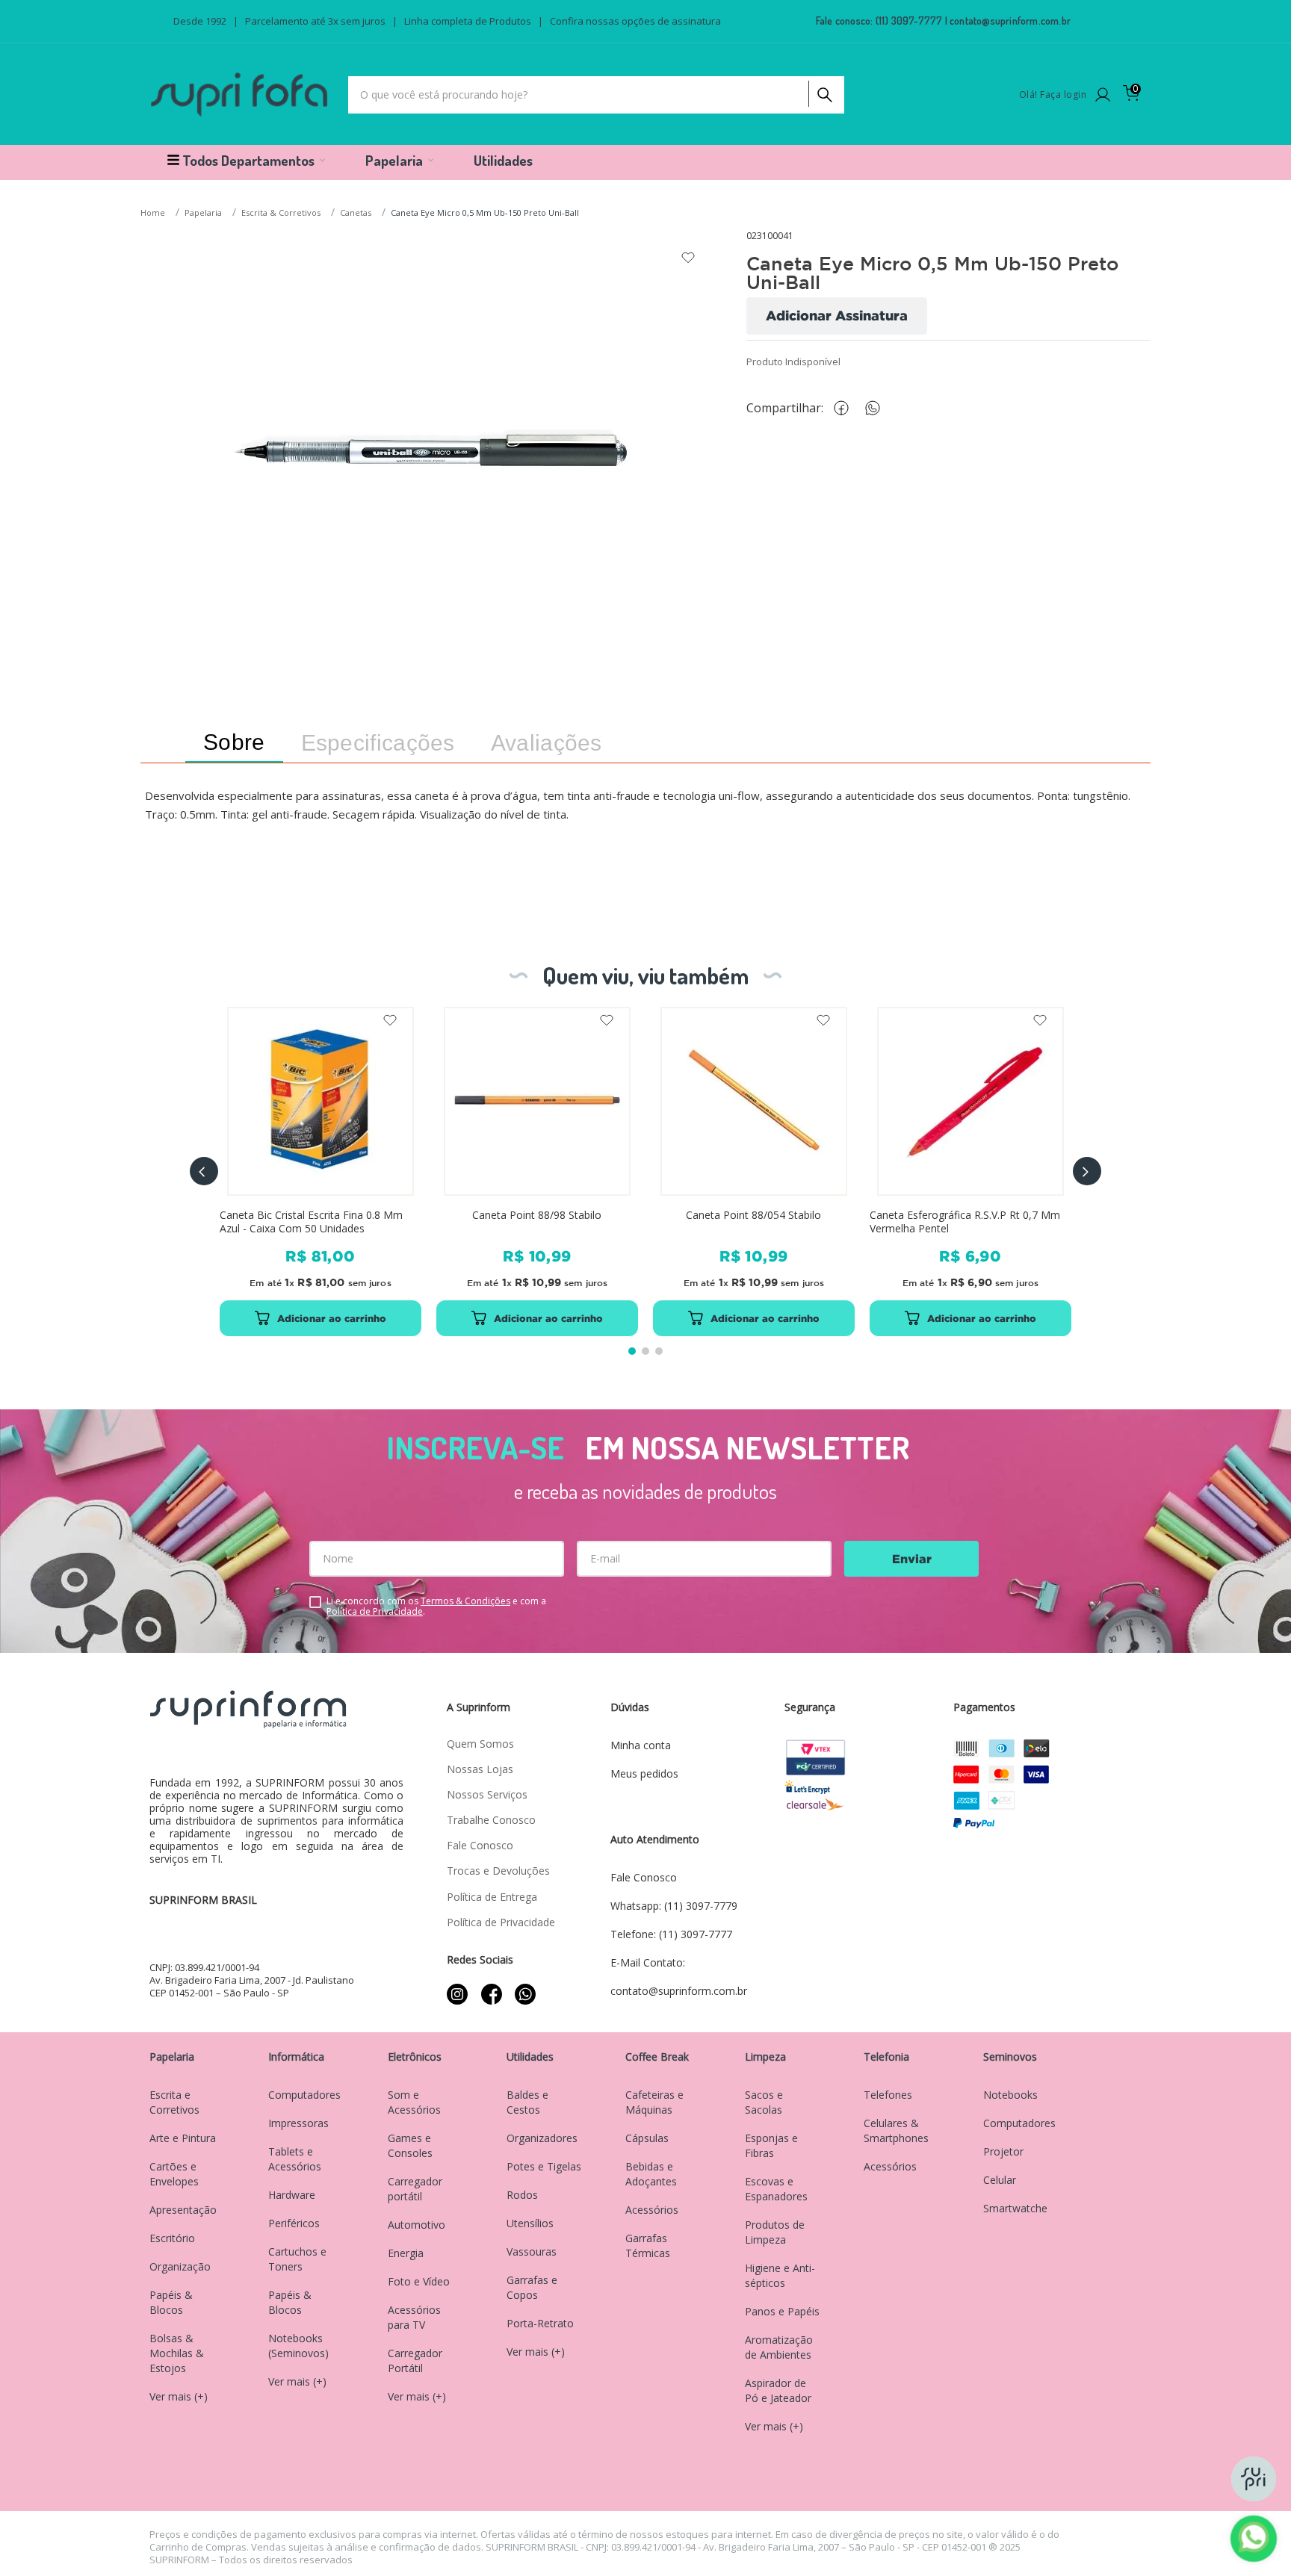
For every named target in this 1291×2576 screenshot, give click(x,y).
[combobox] (596, 95)
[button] (204, 1171)
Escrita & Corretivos (281, 212)
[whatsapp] (880, 408)
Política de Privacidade (375, 1611)
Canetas (356, 212)
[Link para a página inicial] (154, 213)
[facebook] (845, 408)
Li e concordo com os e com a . (436, 1607)
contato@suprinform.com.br (1010, 21)
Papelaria (203, 212)
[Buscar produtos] (823, 91)
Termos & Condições (465, 1601)
